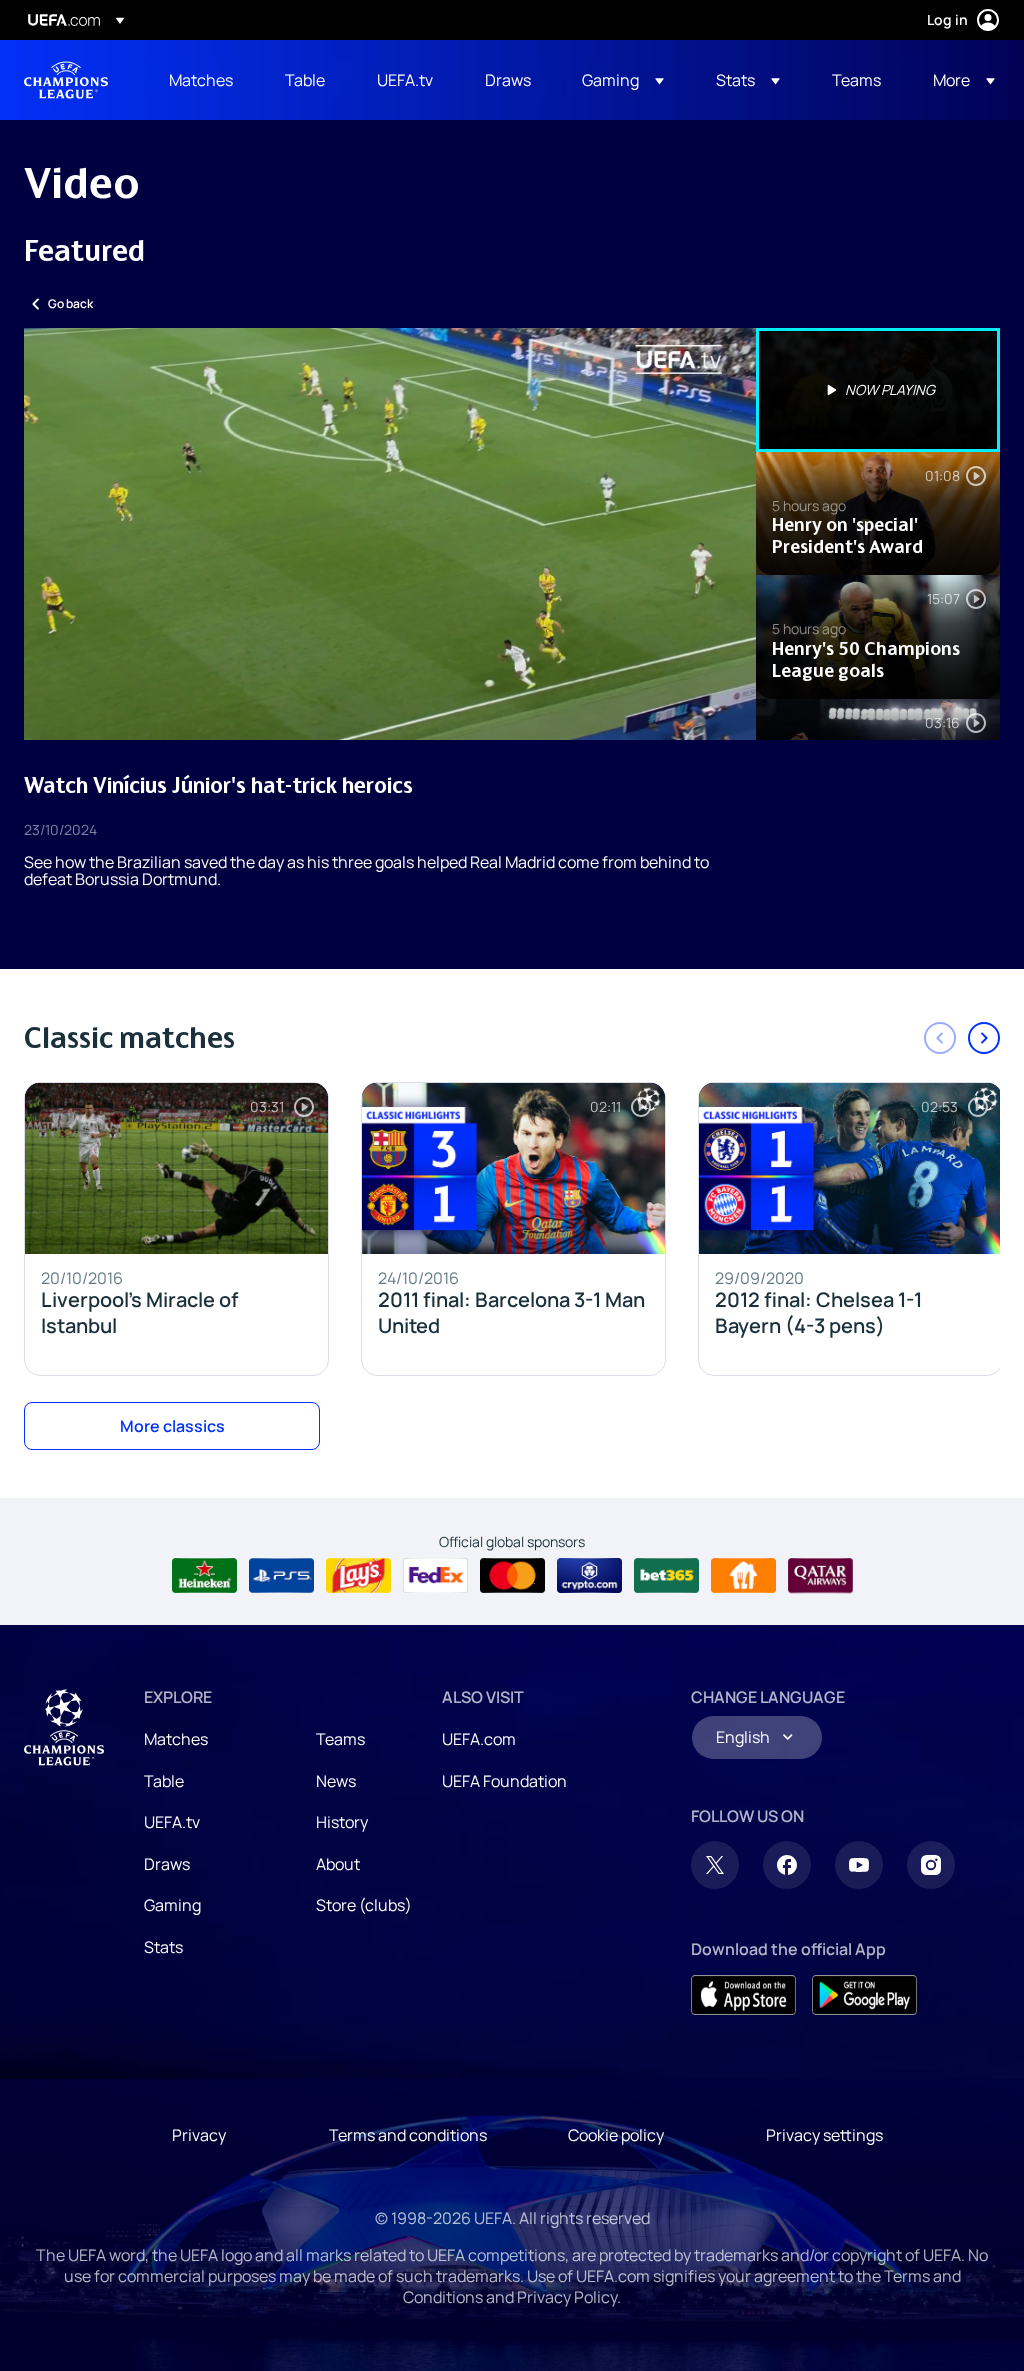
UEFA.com (479, 1739)
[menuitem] (202, 80)
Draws (167, 1864)
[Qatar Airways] (820, 1576)
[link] (201, 80)
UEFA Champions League (66, 80)
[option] (878, 390)
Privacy (199, 2135)
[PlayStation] (281, 1576)
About (338, 1864)
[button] (623, 80)
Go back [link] (70, 303)
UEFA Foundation (504, 1781)
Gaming (172, 1905)
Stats (163, 1947)
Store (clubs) (364, 1905)
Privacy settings (824, 2135)
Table (164, 1781)
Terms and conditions (408, 2135)
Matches (176, 1739)
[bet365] (666, 1576)
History (342, 1822)
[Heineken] (204, 1576)
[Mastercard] (512, 1576)
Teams (340, 1739)
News (336, 1781)
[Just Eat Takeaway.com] (743, 1576)
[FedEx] (435, 1576)
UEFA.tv (172, 1822)
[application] (390, 534)
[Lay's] (358, 1576)
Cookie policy (616, 2135)
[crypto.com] (589, 1576)
